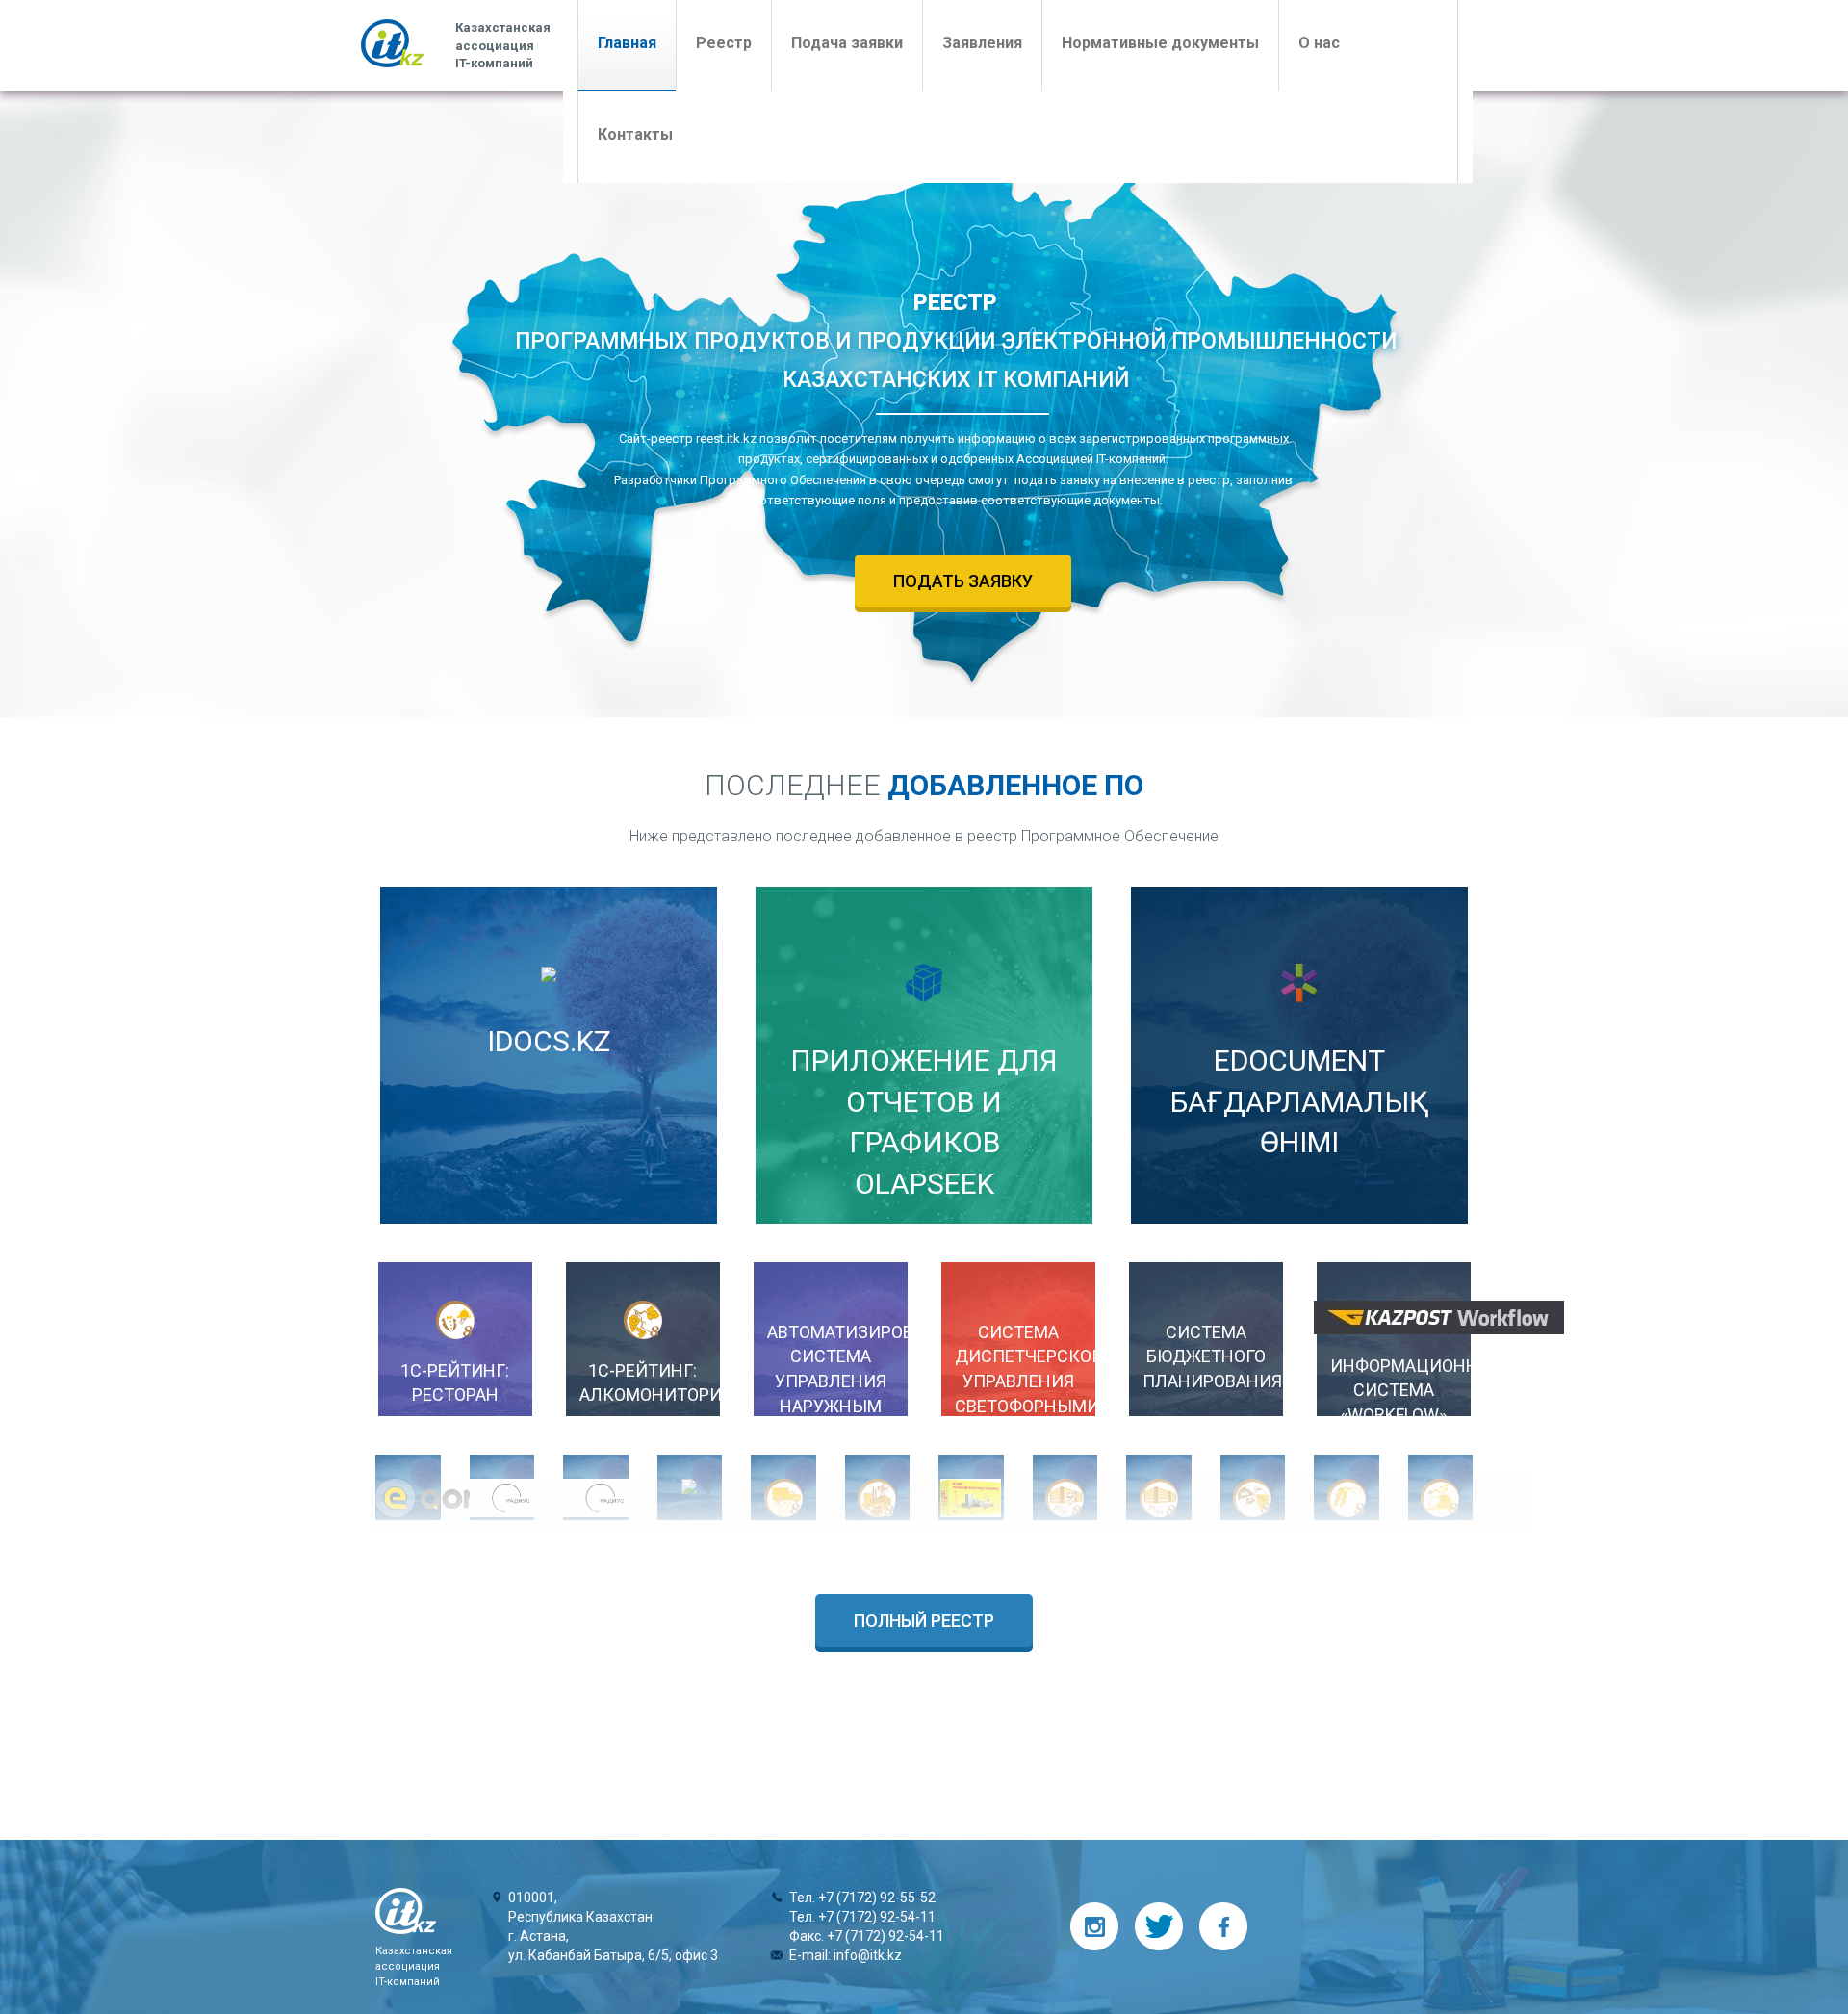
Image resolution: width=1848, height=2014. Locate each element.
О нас (1319, 43)
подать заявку (963, 581)
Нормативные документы (1160, 43)
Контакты (635, 134)
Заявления (982, 43)
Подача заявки (847, 43)
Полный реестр (924, 1621)
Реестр (724, 43)
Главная (637, 42)
